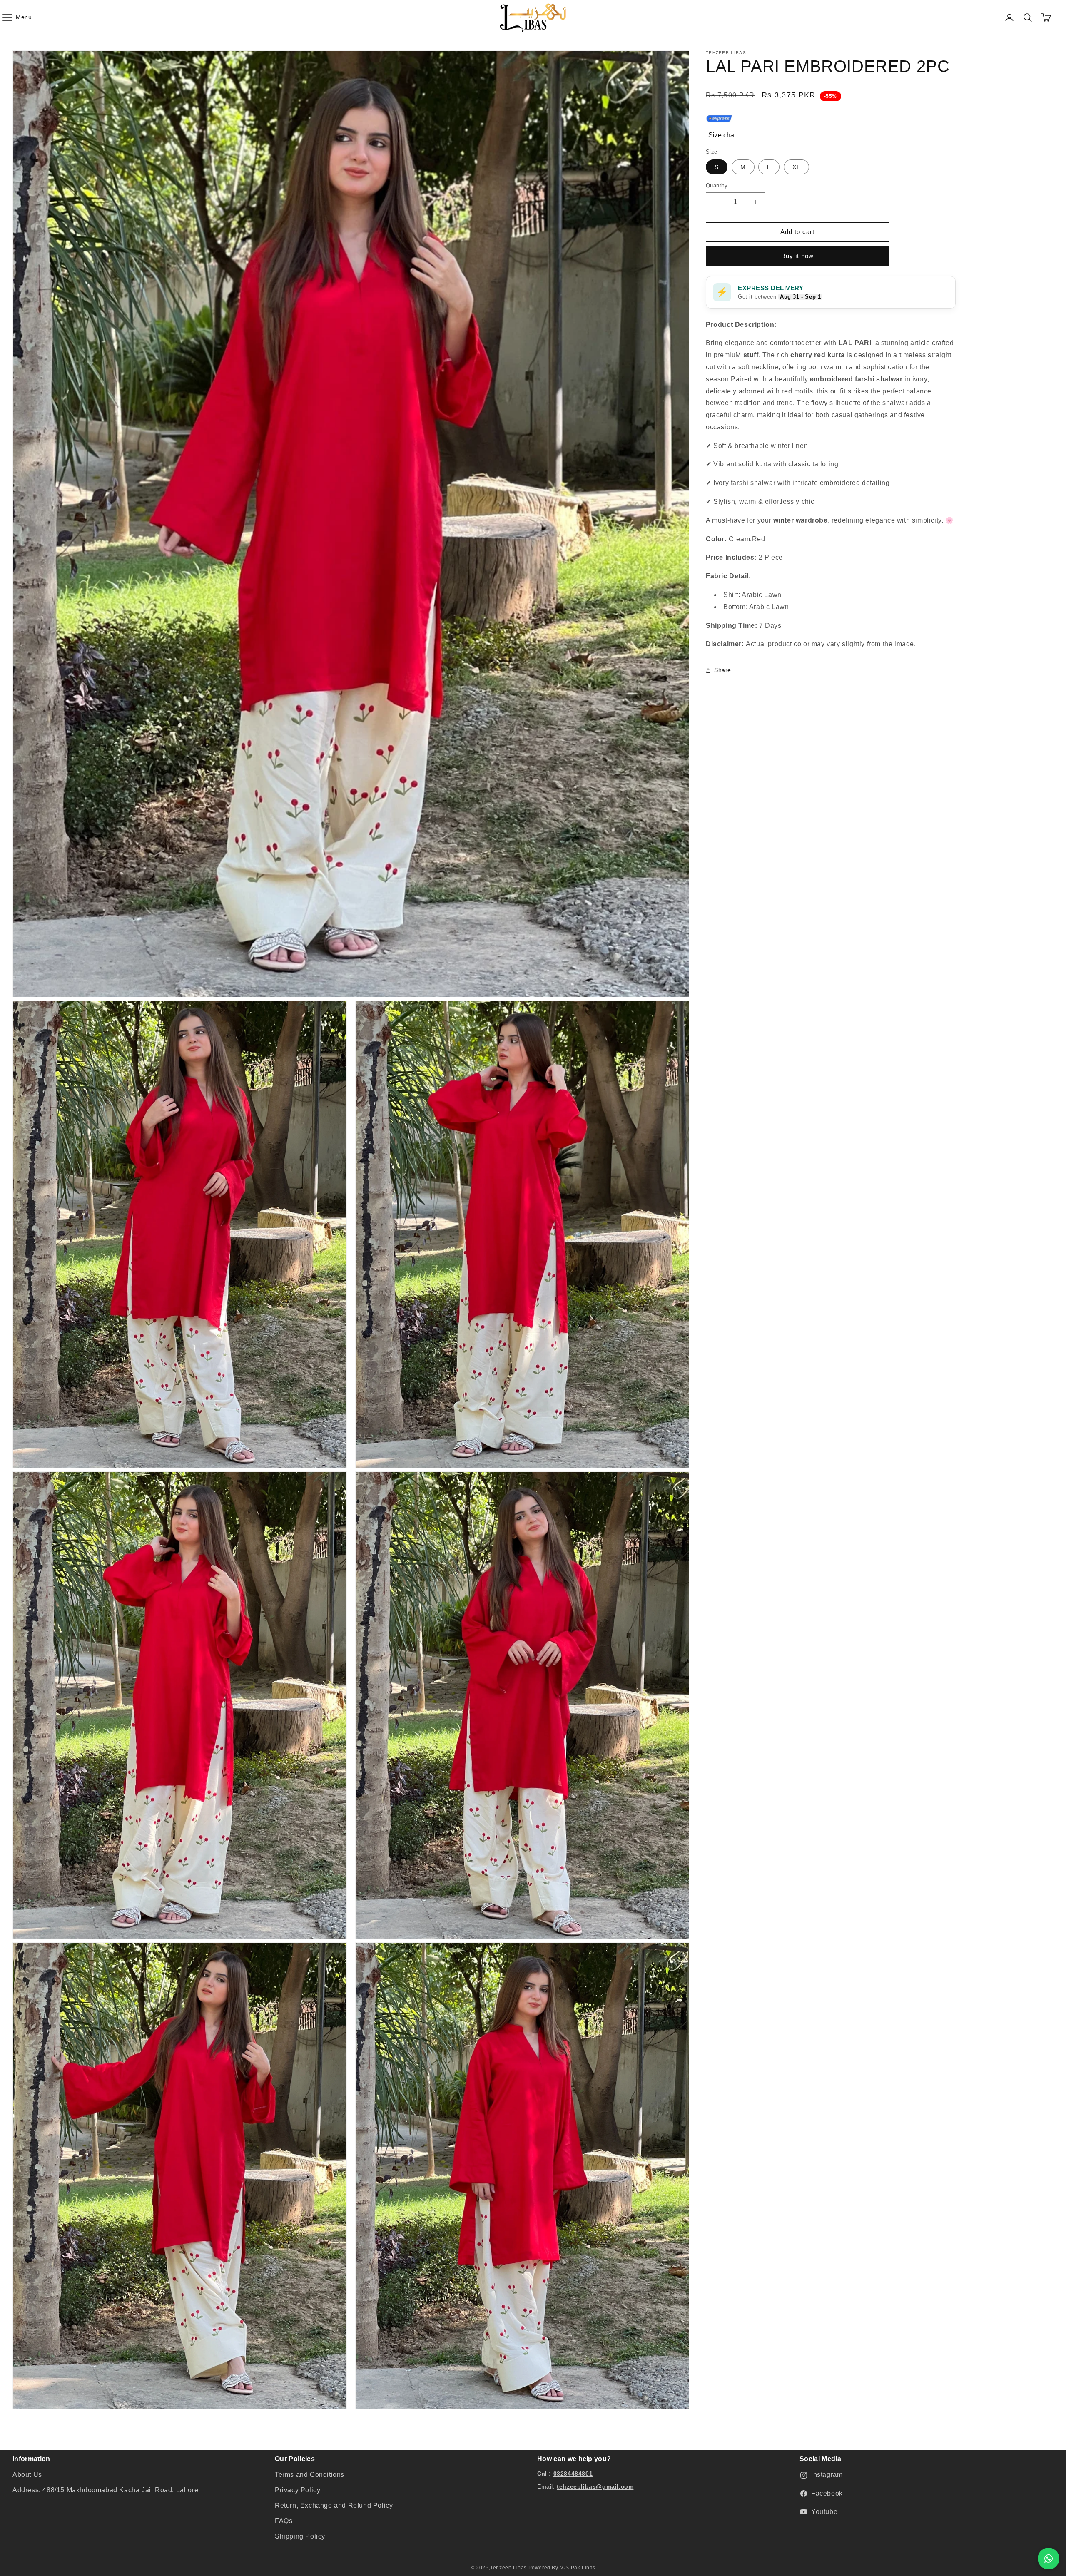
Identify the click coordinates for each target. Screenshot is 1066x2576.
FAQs (284, 2521)
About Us (27, 2475)
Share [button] (723, 670)
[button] (17, 17)
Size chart (723, 135)
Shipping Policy (300, 2536)
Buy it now (797, 256)
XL (796, 167)
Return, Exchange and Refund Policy (334, 2505)
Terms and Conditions (310, 2475)
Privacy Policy (298, 2490)
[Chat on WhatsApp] (1049, 2559)
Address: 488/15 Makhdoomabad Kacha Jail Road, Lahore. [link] (106, 2490)
